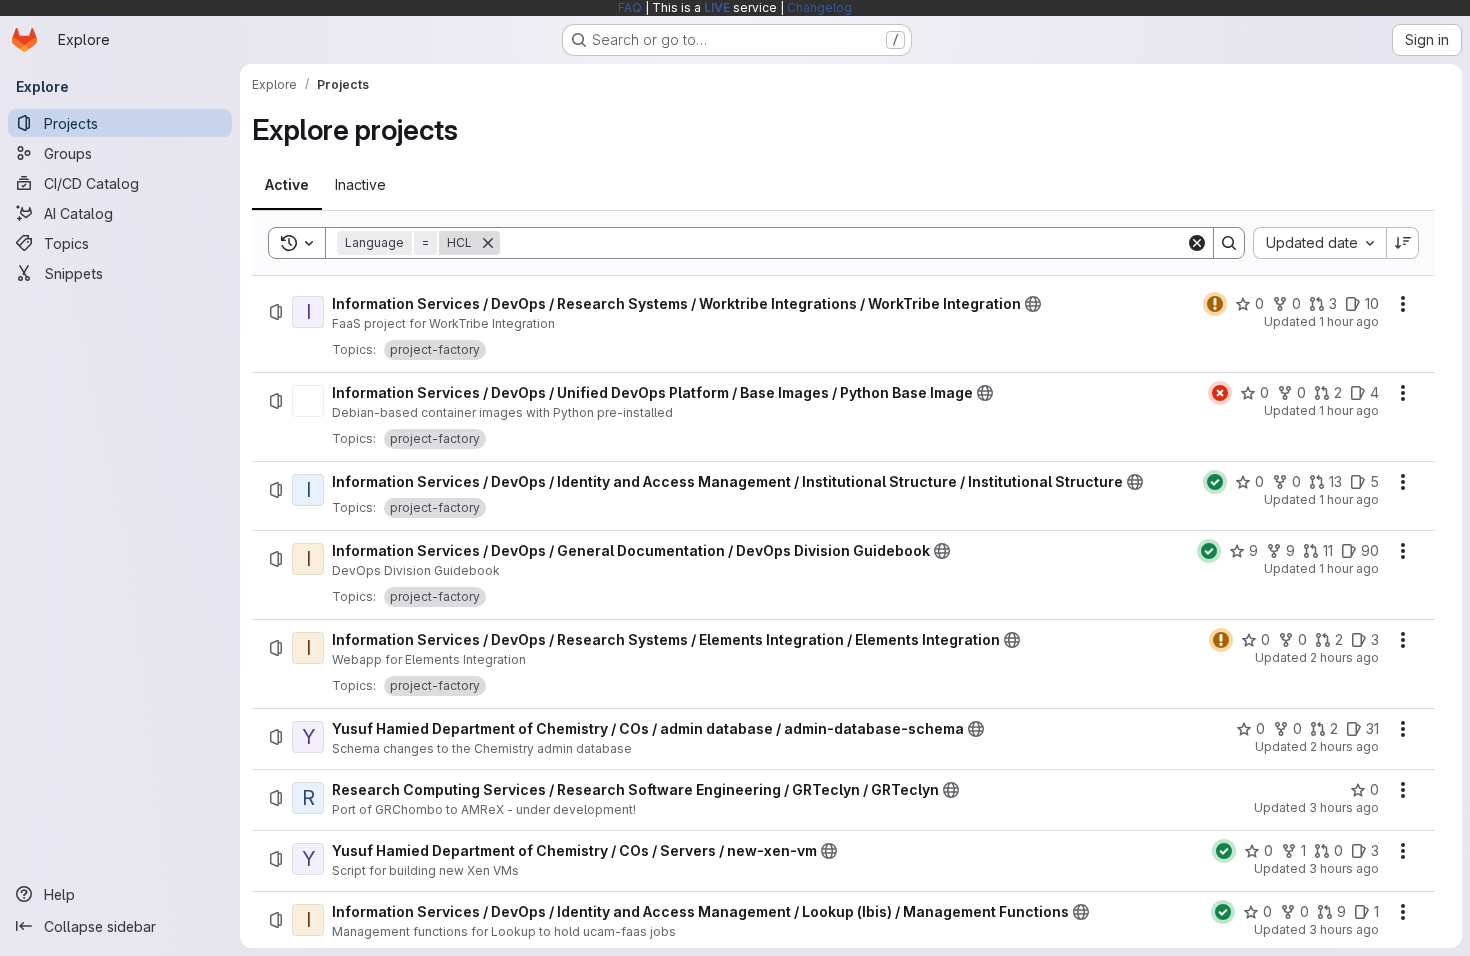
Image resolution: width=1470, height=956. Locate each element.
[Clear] (1197, 243)
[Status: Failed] (1220, 393)
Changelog (819, 7)
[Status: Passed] (1215, 482)
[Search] (1229, 243)
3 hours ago (1344, 807)
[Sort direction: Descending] (1403, 243)
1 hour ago (1349, 321)
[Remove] (488, 243)
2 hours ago (1344, 657)
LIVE (717, 7)
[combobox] (1319, 243)
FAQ (630, 7)
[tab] (287, 185)
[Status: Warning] (1215, 304)
